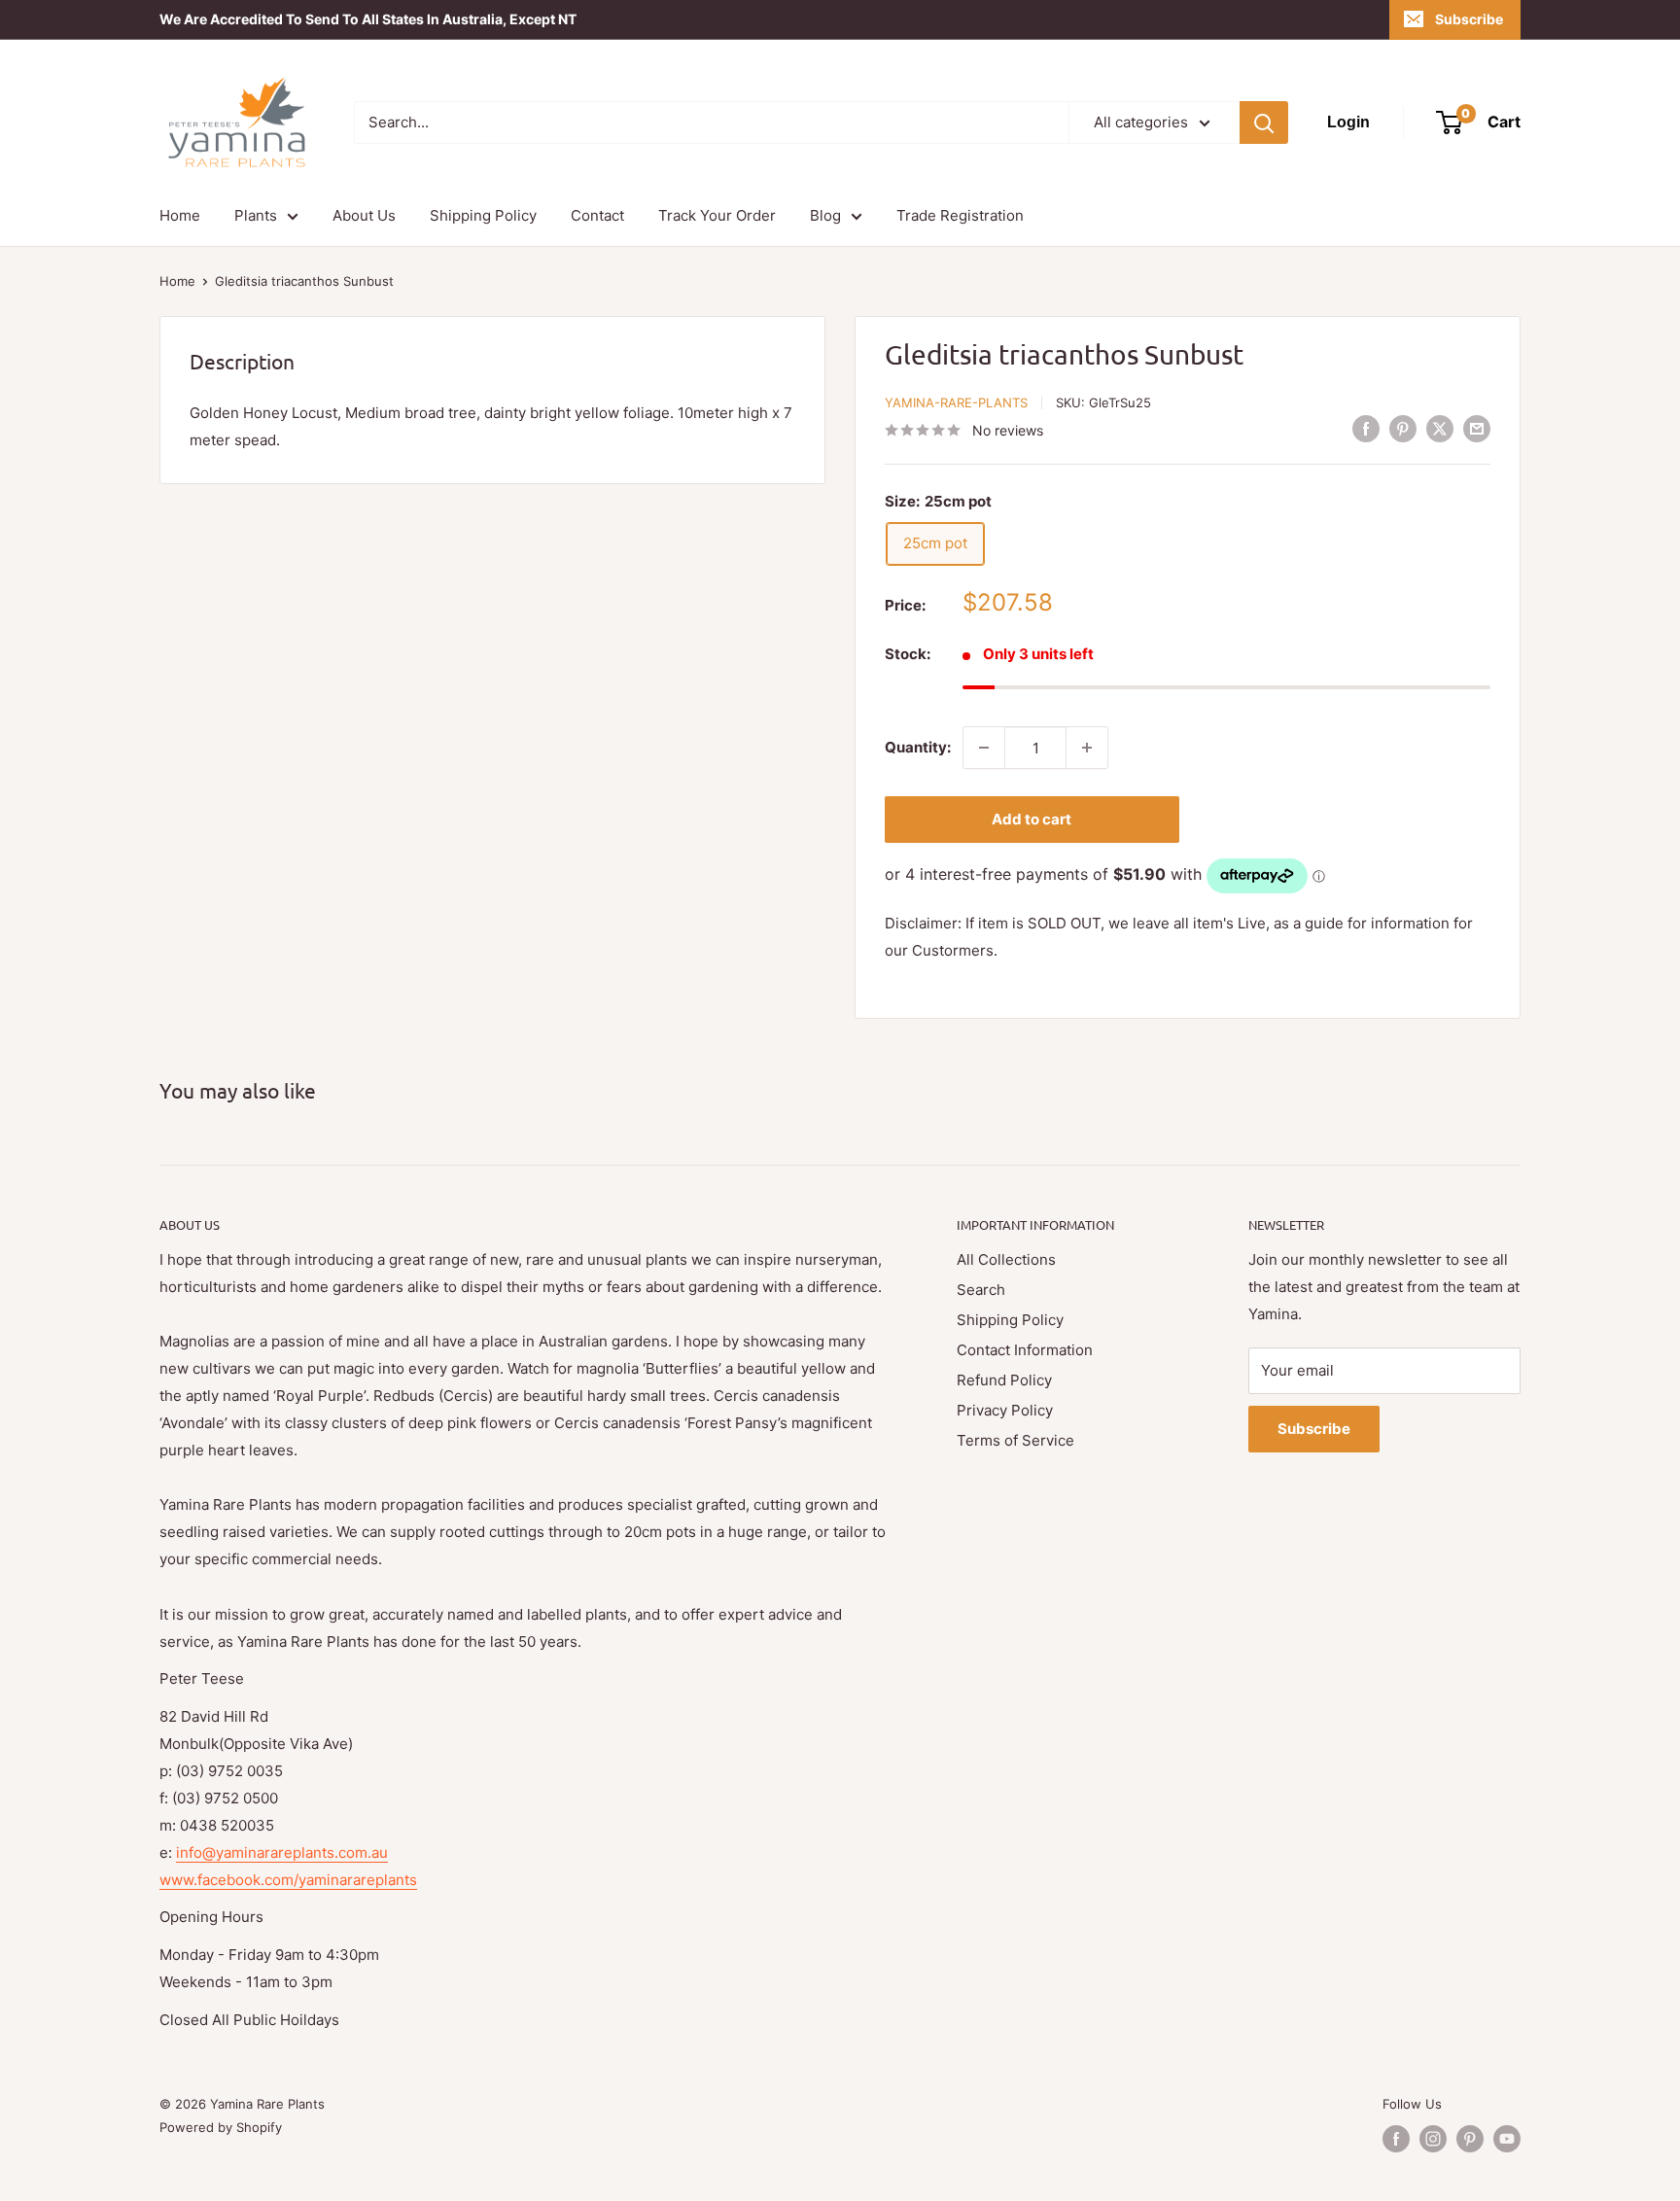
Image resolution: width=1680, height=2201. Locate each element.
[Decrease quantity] (984, 748)
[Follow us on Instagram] (1433, 2139)
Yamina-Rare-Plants (956, 402)
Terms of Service (1015, 1440)
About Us (364, 215)
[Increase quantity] (1087, 748)
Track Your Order (717, 215)
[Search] (1264, 122)
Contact (597, 215)
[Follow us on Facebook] (1396, 2139)
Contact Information (1025, 1350)
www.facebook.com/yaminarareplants (288, 1880)
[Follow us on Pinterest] (1470, 2139)
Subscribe (1469, 19)
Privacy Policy (1005, 1410)
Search (981, 1290)
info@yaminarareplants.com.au (282, 1852)
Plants (256, 215)
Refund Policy (1004, 1380)
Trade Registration (960, 215)
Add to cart (1032, 819)
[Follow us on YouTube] (1507, 2139)
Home (180, 215)
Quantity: (918, 747)
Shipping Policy (483, 215)
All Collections (1006, 1259)
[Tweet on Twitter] (1440, 428)
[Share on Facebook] (1366, 428)
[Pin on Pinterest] (1403, 428)
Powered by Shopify (221, 2127)
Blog (825, 215)
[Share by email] (1477, 428)
